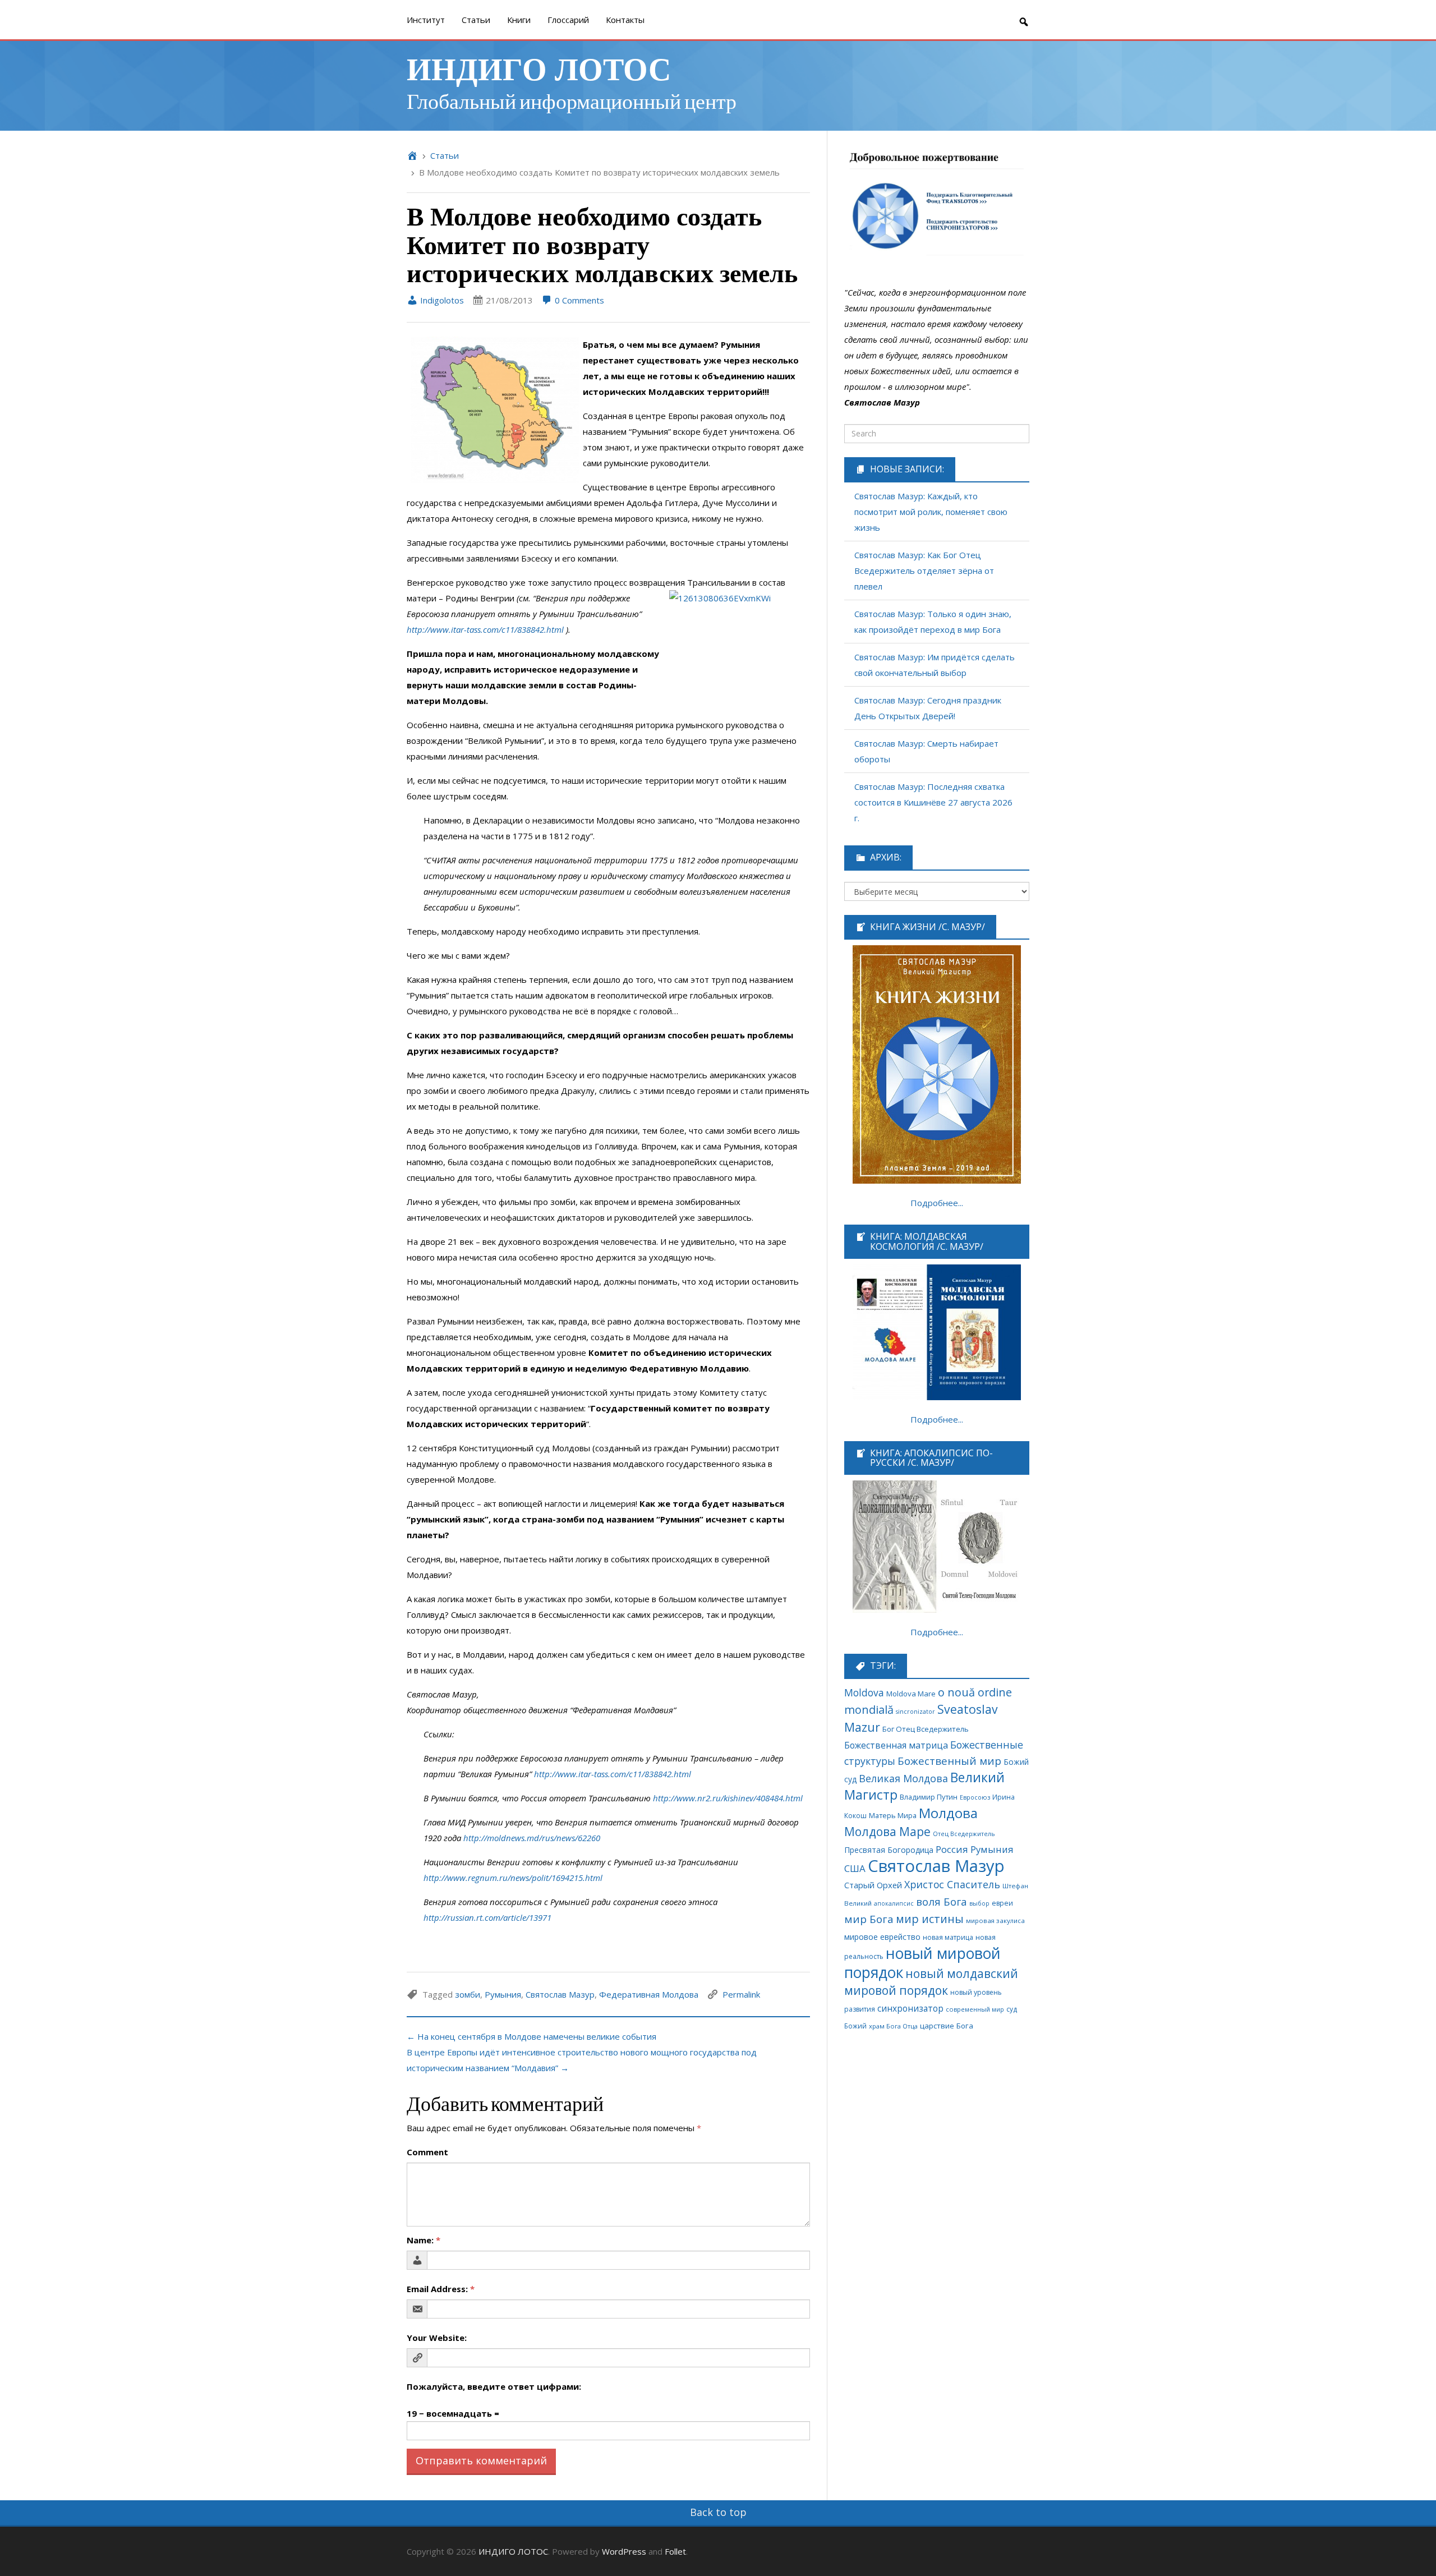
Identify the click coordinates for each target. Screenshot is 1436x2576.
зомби (468, 1994)
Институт (426, 20)
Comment (427, 2152)
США (855, 1868)
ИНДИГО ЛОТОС (539, 68)
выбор (979, 1903)
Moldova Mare (911, 1694)
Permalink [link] (741, 1994)
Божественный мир (949, 1761)
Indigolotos (441, 300)
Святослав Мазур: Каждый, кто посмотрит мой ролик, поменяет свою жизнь (931, 512)
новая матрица (948, 1937)
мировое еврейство (882, 1937)
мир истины (930, 1919)
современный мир (975, 2009)
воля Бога (942, 1901)
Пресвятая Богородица (889, 1850)
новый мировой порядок (922, 1963)
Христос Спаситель (952, 1884)
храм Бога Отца (893, 2026)
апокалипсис (894, 1903)
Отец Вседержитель (964, 1834)
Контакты (625, 20)
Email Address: (441, 2289)
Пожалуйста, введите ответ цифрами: (494, 2386)
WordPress (624, 2551)
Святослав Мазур (560, 1994)
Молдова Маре (887, 1831)
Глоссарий (568, 20)
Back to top (718, 2512)
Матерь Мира (893, 1815)
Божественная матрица (896, 1745)
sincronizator (915, 1711)
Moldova (864, 1692)
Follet (675, 2551)
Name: (424, 2240)
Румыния (503, 1994)
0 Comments (578, 300)
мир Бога (869, 1919)
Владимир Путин (929, 1797)
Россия (952, 1849)
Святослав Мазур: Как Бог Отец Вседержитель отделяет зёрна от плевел (924, 571)
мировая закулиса (995, 1921)
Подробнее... (937, 1203)
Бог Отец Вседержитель (926, 1729)
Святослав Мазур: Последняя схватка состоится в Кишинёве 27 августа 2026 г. (933, 802)
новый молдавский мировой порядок (931, 1982)
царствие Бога (947, 2026)
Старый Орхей (873, 1885)
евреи (1002, 1903)
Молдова (948, 1813)
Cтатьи (476, 20)
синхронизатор (910, 2009)
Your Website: (437, 2338)
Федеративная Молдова (649, 1994)
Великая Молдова (903, 1778)
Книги (519, 20)
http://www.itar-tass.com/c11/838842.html (485, 629)
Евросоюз (975, 1797)
